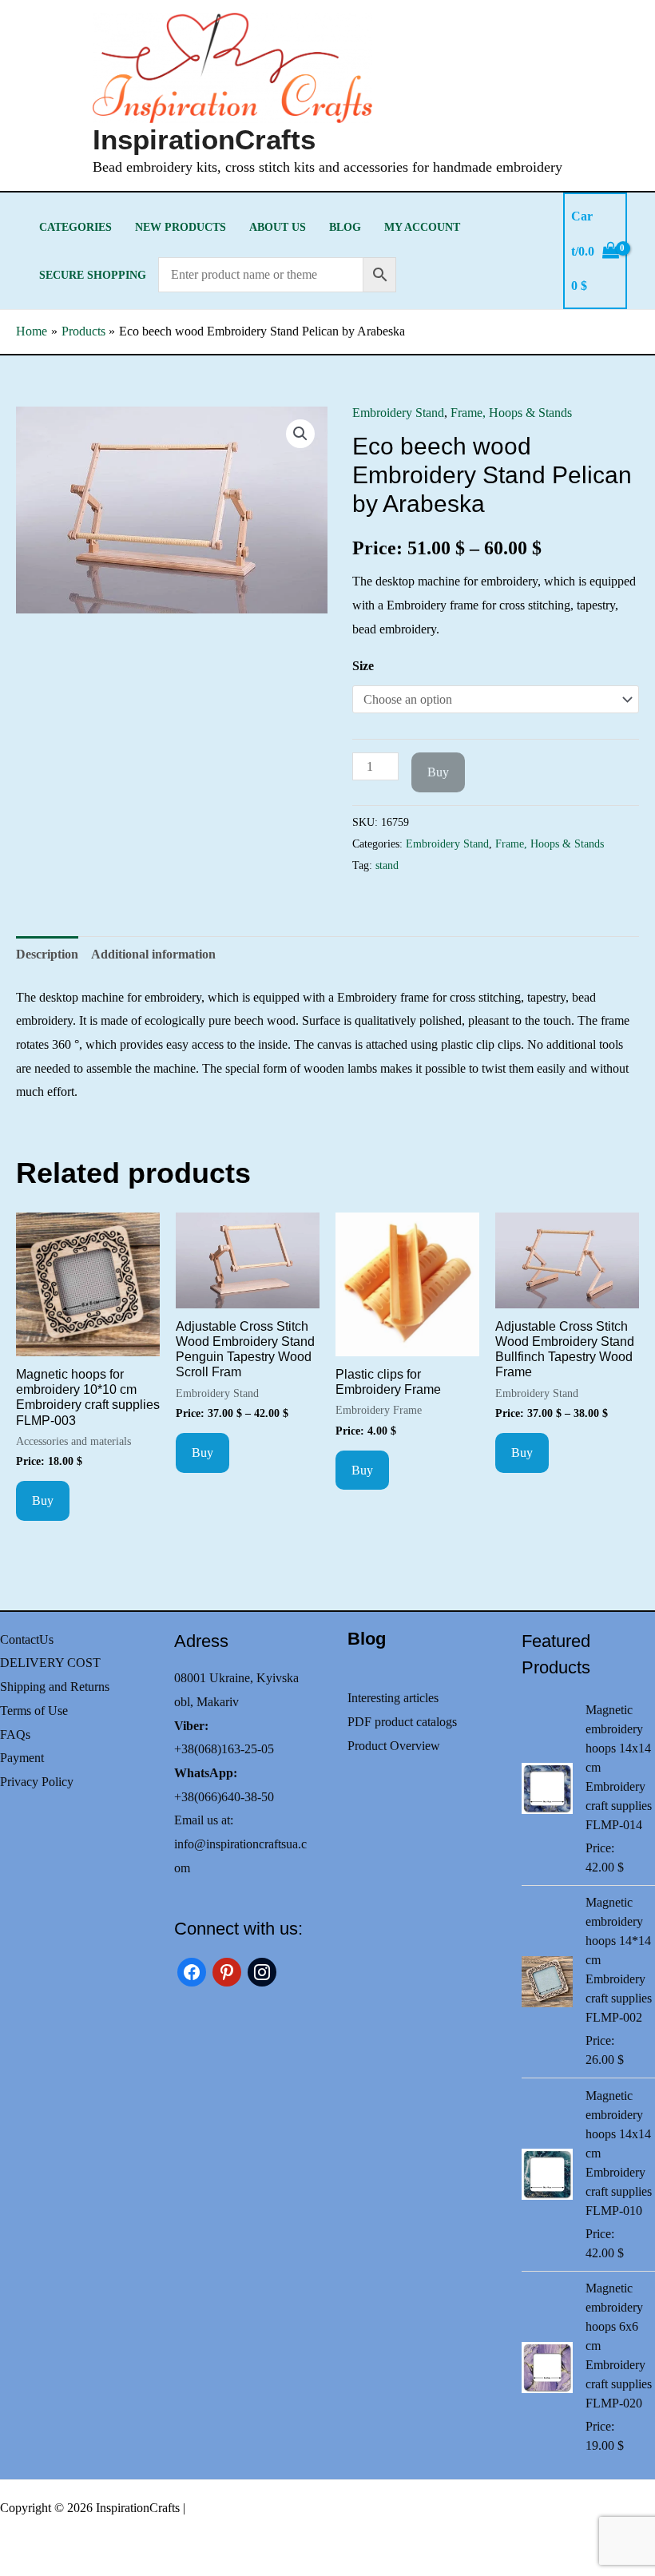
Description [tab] (47, 954)
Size (363, 666)
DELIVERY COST (50, 1663)
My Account (422, 227)
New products (181, 227)
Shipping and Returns (55, 1687)
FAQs (15, 1735)
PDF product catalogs (402, 1722)
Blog (345, 227)
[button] (300, 434)
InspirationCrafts (204, 139)
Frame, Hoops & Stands (511, 413)
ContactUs (27, 1639)
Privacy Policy (37, 1782)
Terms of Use (34, 1711)
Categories (75, 227)
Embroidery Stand (398, 413)
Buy (438, 772)
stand (387, 865)
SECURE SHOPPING (93, 275)
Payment (22, 1758)
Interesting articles (393, 1698)
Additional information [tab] (153, 954)
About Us (278, 227)
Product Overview (394, 1746)
